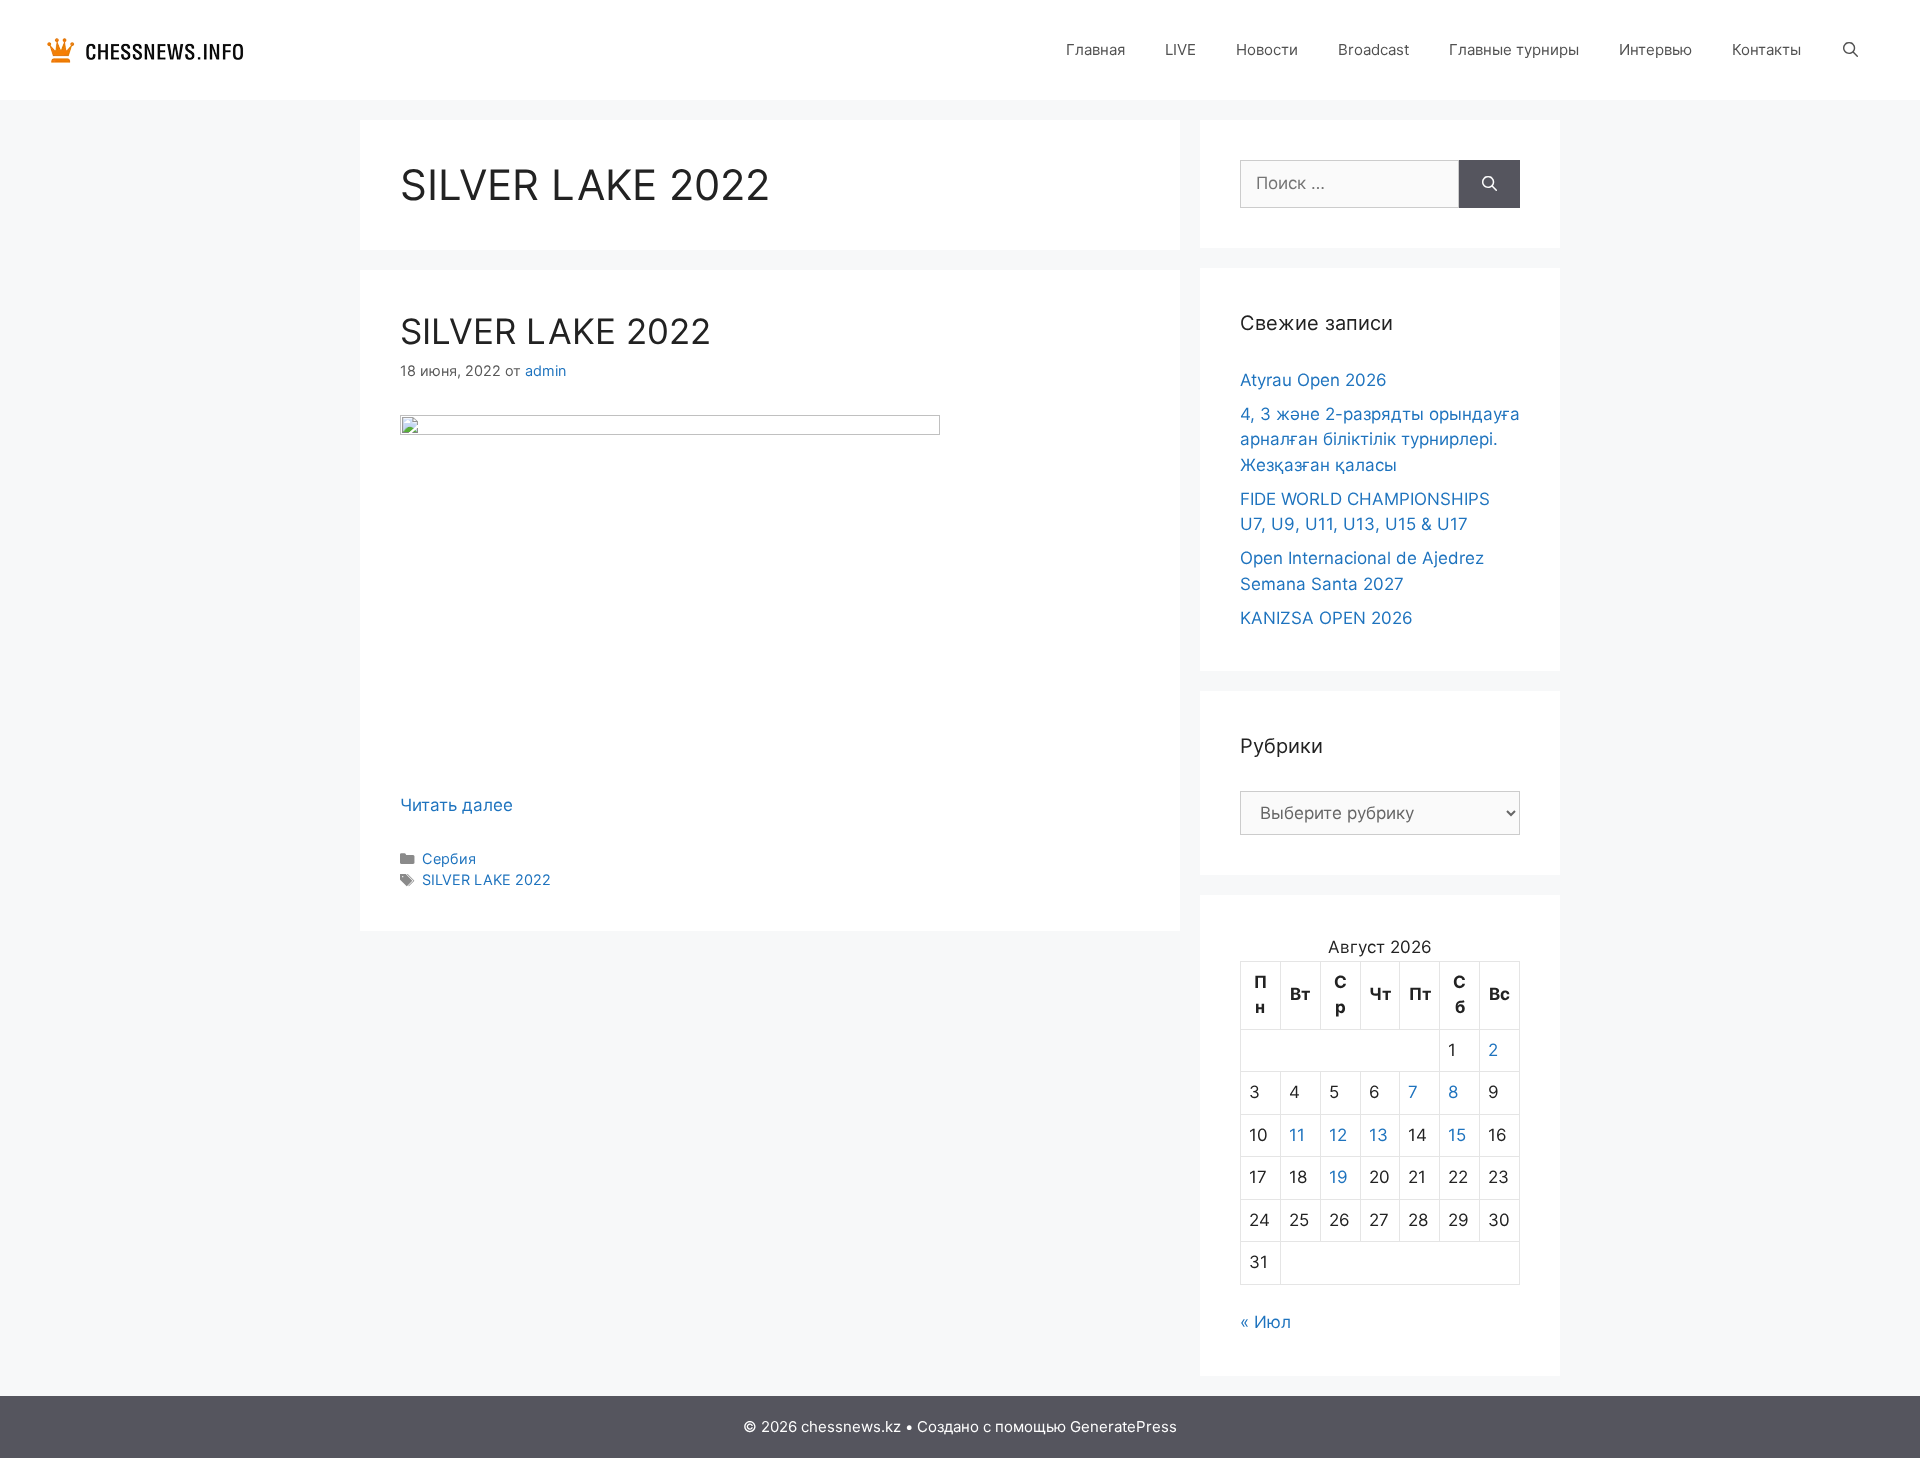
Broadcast (1373, 49)
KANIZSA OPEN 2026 (1326, 618)
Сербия (449, 858)
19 (1338, 1177)
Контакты (1766, 49)
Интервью (1655, 49)
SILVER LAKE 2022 (555, 331)
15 (1457, 1135)
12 (1338, 1135)
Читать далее (456, 805)
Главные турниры (1514, 49)
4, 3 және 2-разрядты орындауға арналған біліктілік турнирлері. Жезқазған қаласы (1380, 439)
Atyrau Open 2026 (1313, 380)
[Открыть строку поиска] (1850, 50)
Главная (1095, 49)
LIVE (1180, 49)
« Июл (1265, 1322)
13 (1378, 1135)
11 (1297, 1135)
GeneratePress (1123, 1426)
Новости (1267, 49)
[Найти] (1489, 184)
